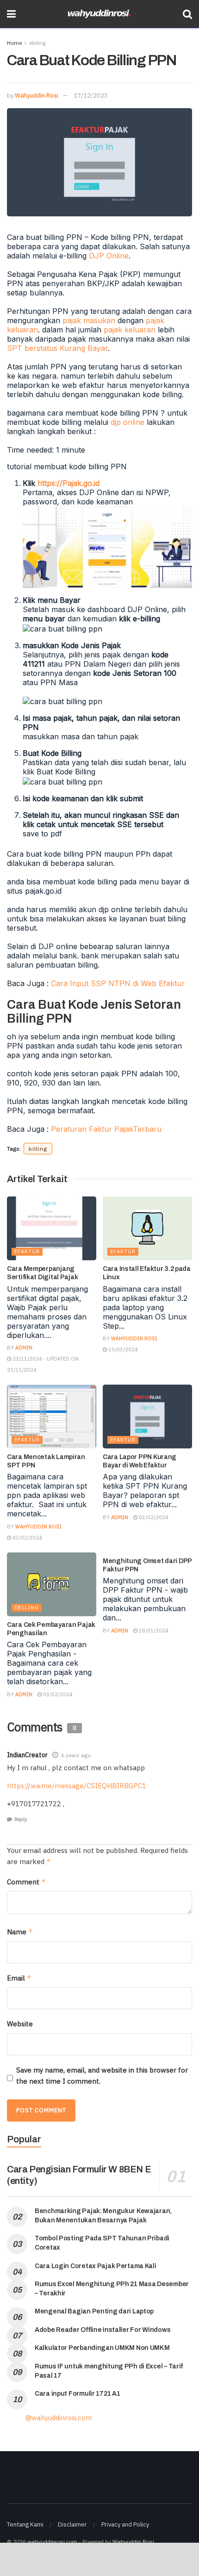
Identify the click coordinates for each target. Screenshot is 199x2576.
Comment (26, 1882)
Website (20, 2024)
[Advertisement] (99, 2559)
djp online (127, 422)
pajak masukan (89, 320)
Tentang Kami (25, 2524)
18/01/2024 (153, 1631)
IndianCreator (27, 1755)
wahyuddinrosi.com (52, 2542)
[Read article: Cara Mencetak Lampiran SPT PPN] (52, 1417)
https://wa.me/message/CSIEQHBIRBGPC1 (77, 1786)
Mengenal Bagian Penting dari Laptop (94, 2311)
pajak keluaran (130, 330)
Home (14, 43)
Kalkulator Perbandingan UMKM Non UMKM (102, 2348)
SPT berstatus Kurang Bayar (57, 348)
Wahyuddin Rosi (37, 95)
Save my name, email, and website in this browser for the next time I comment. (102, 2076)
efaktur (27, 1251)
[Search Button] (187, 14)
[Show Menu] (11, 14)
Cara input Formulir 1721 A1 (77, 2394)
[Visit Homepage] (99, 14)
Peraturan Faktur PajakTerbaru (106, 1129)
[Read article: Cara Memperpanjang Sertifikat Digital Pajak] (52, 1228)
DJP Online (109, 256)
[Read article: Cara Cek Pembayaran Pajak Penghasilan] (52, 1584)
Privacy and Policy (125, 2524)
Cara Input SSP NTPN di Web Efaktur (118, 983)
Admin (24, 1348)
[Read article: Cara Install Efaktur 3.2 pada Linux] (147, 1228)
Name (20, 1932)
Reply (21, 1819)
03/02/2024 (27, 1538)
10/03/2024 (122, 1349)
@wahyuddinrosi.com (59, 2418)
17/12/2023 (91, 95)
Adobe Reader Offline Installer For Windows (103, 2330)
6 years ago (76, 1755)
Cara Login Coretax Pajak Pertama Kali (96, 2266)
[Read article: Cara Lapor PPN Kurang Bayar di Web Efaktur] (147, 1417)
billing (38, 1149)
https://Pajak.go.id (68, 483)
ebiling (37, 43)
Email (19, 1978)
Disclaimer (72, 2524)
